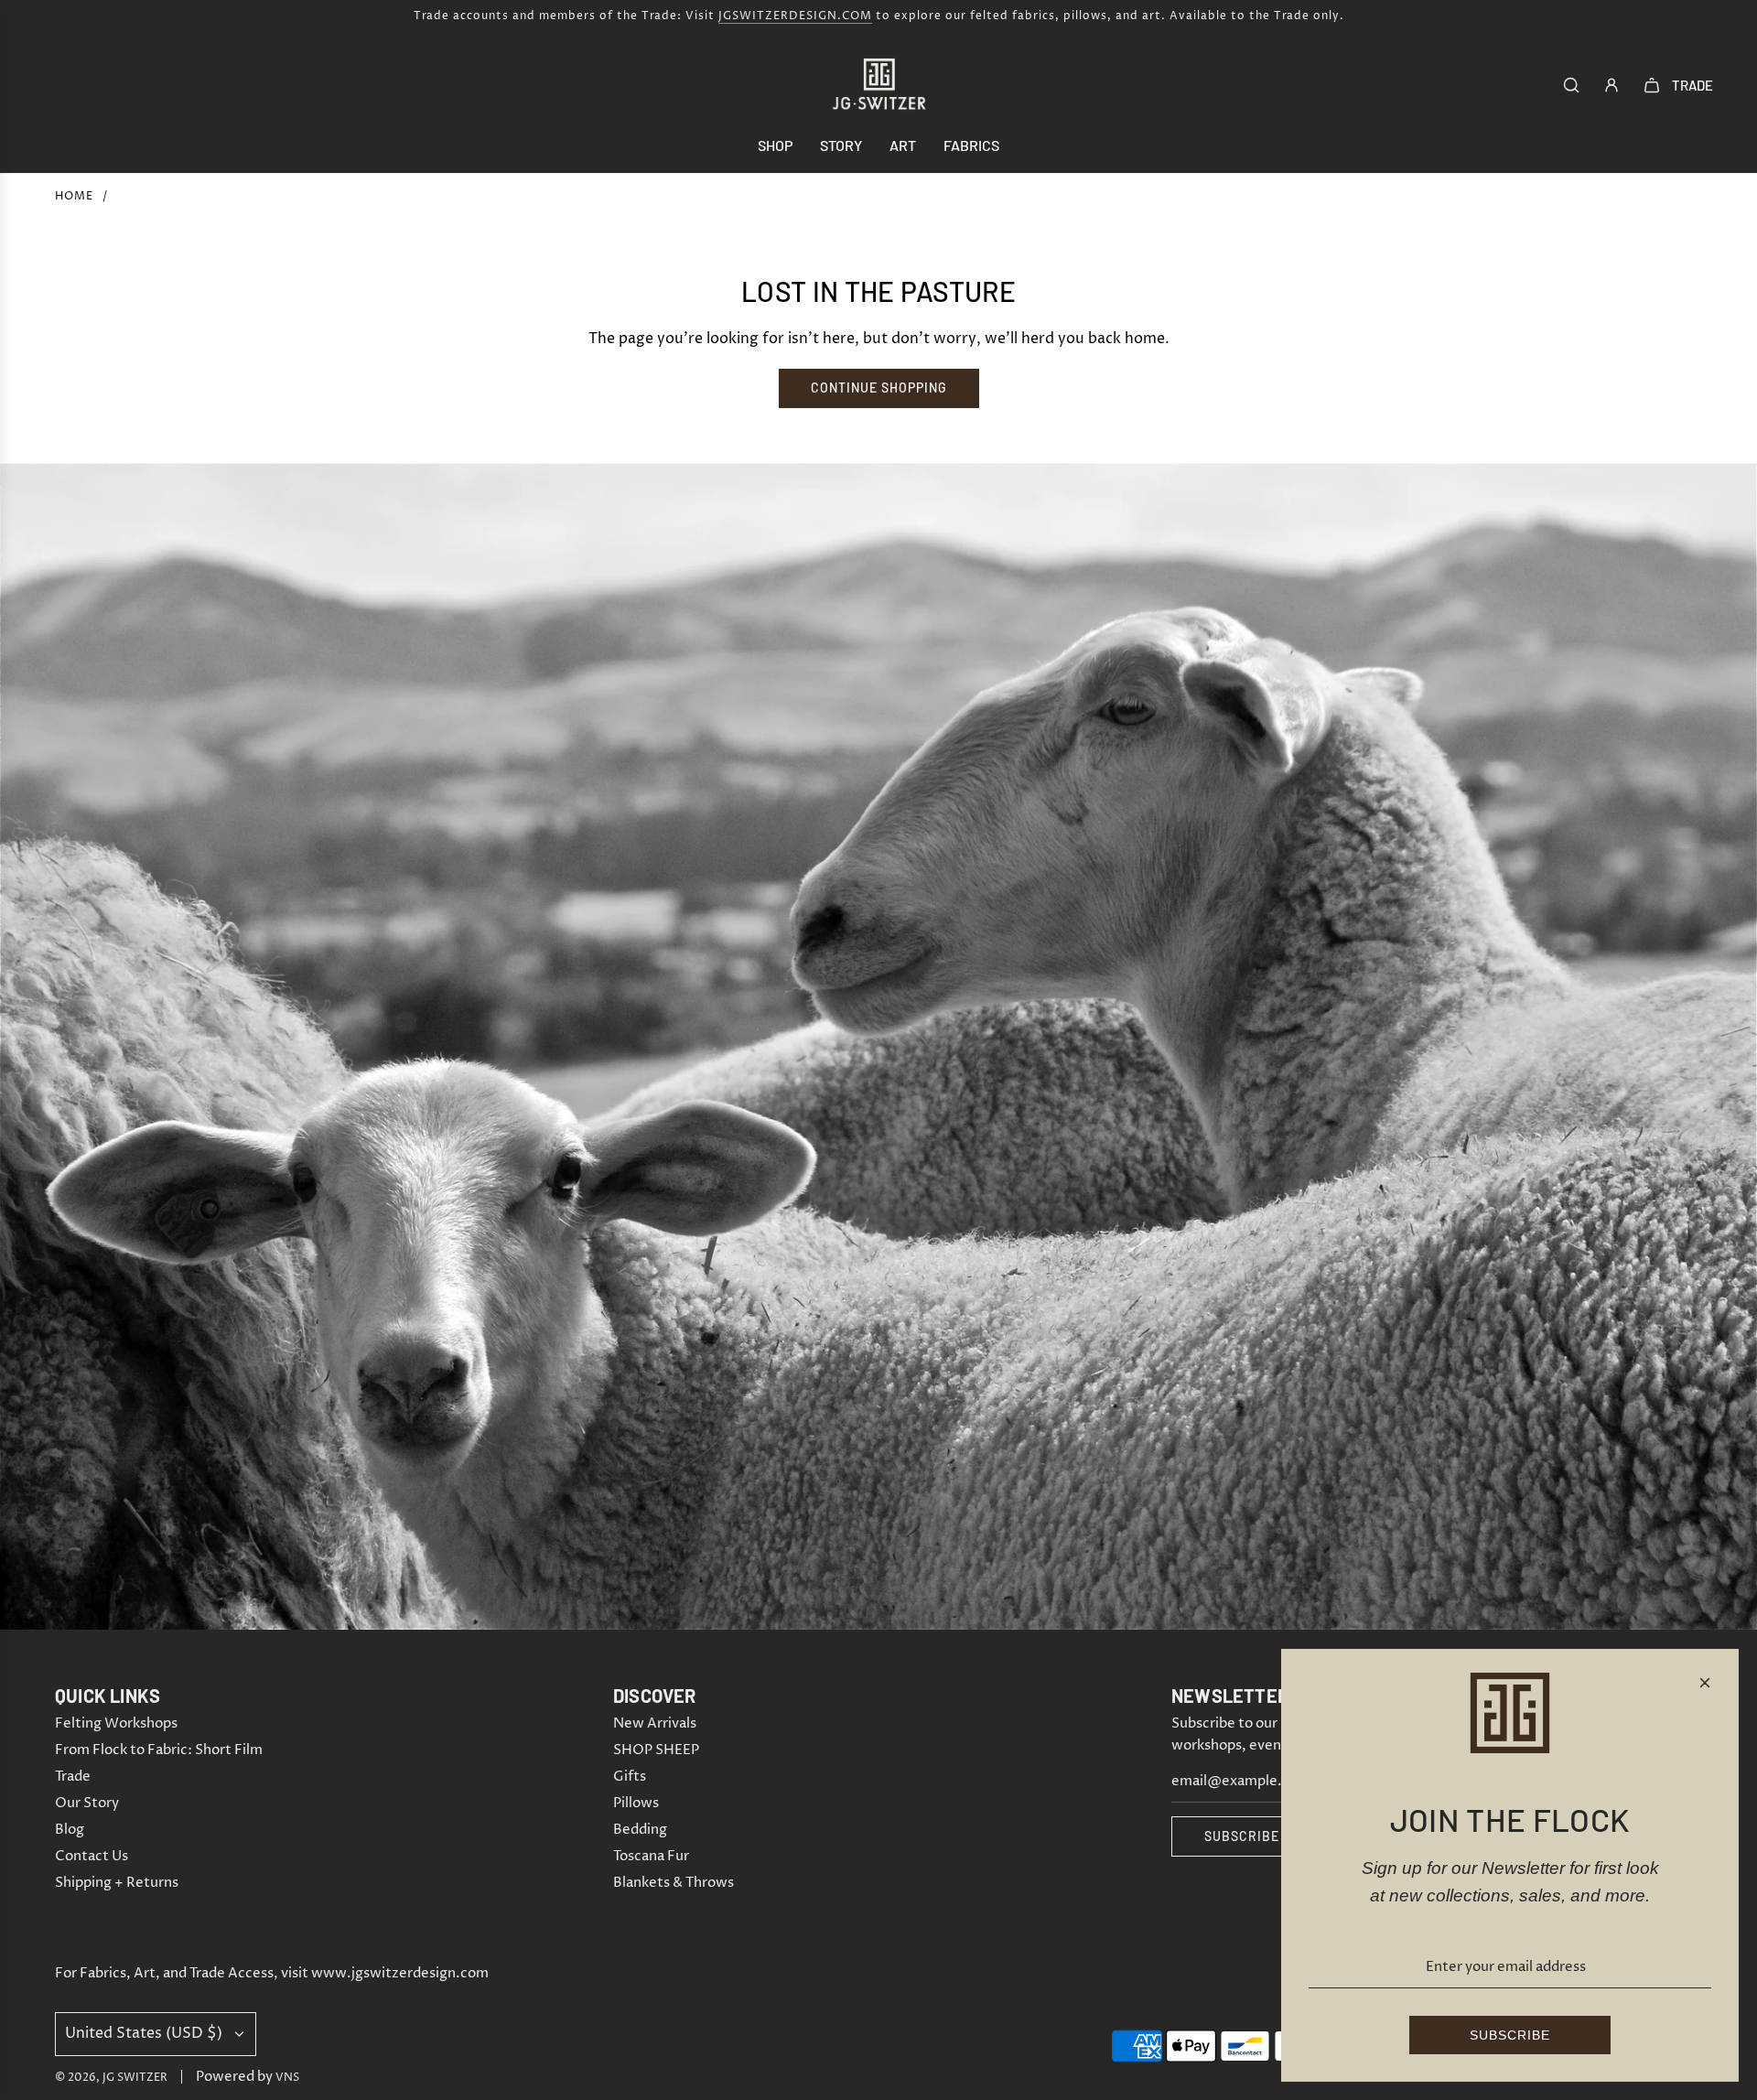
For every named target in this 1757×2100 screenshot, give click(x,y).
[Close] (1705, 1683)
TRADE (1692, 85)
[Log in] (1611, 85)
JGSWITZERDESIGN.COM (795, 16)
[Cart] (1652, 85)
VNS (287, 2078)
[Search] (1571, 85)
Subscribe (1242, 1836)
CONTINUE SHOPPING (879, 388)
